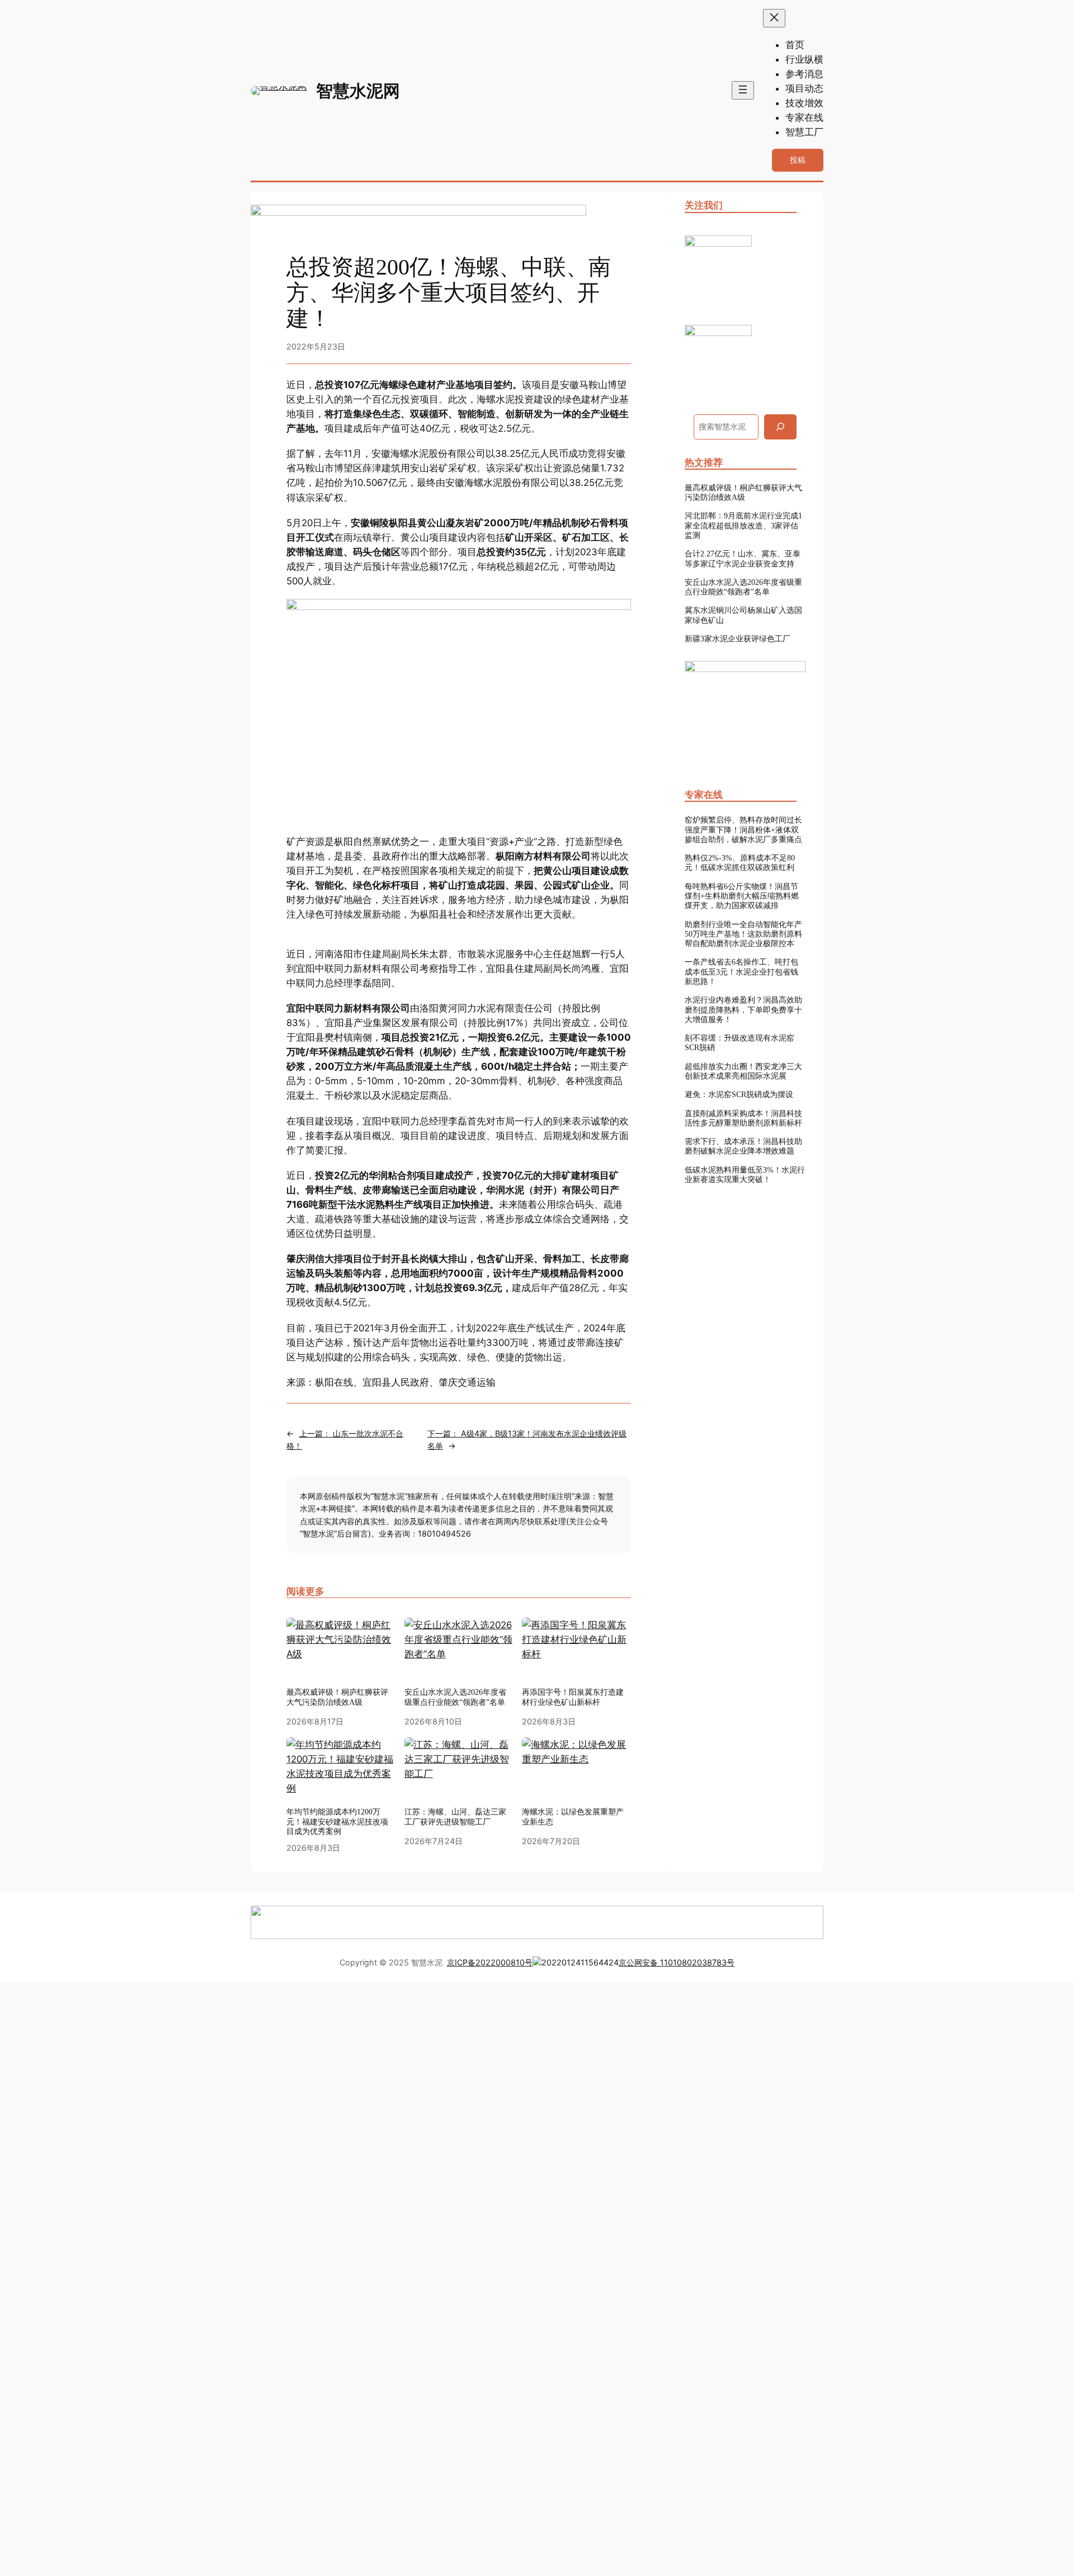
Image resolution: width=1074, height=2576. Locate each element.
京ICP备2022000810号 (490, 1962)
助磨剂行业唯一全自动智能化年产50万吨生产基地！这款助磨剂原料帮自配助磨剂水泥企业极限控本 (743, 934)
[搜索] (780, 427)
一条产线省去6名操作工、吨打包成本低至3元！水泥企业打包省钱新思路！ (741, 972)
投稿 (798, 160)
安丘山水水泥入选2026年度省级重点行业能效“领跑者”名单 (455, 1697)
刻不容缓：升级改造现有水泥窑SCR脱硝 (739, 1043)
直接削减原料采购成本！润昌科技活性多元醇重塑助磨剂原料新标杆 (743, 1118)
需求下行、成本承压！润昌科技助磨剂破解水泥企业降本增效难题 (743, 1146)
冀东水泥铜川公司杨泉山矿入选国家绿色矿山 (743, 615)
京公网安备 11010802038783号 (677, 1962)
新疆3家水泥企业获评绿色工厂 (738, 639)
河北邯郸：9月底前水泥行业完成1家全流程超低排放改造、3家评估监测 (743, 525)
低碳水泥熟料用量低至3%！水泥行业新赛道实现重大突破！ (745, 1174)
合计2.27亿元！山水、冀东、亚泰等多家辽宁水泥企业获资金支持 (743, 558)
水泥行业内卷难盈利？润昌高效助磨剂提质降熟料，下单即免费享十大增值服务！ (743, 1010)
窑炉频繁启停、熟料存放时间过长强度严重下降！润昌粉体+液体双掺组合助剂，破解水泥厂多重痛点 (743, 829)
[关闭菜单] (774, 18)
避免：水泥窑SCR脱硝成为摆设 (739, 1094)
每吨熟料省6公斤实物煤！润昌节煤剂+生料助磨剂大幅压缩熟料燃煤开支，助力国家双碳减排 (742, 896)
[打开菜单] (743, 90)
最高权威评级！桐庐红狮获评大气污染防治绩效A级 (337, 1697)
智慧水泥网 (358, 91)
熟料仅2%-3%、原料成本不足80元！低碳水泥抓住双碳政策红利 (740, 862)
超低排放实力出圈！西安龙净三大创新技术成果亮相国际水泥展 (743, 1071)
